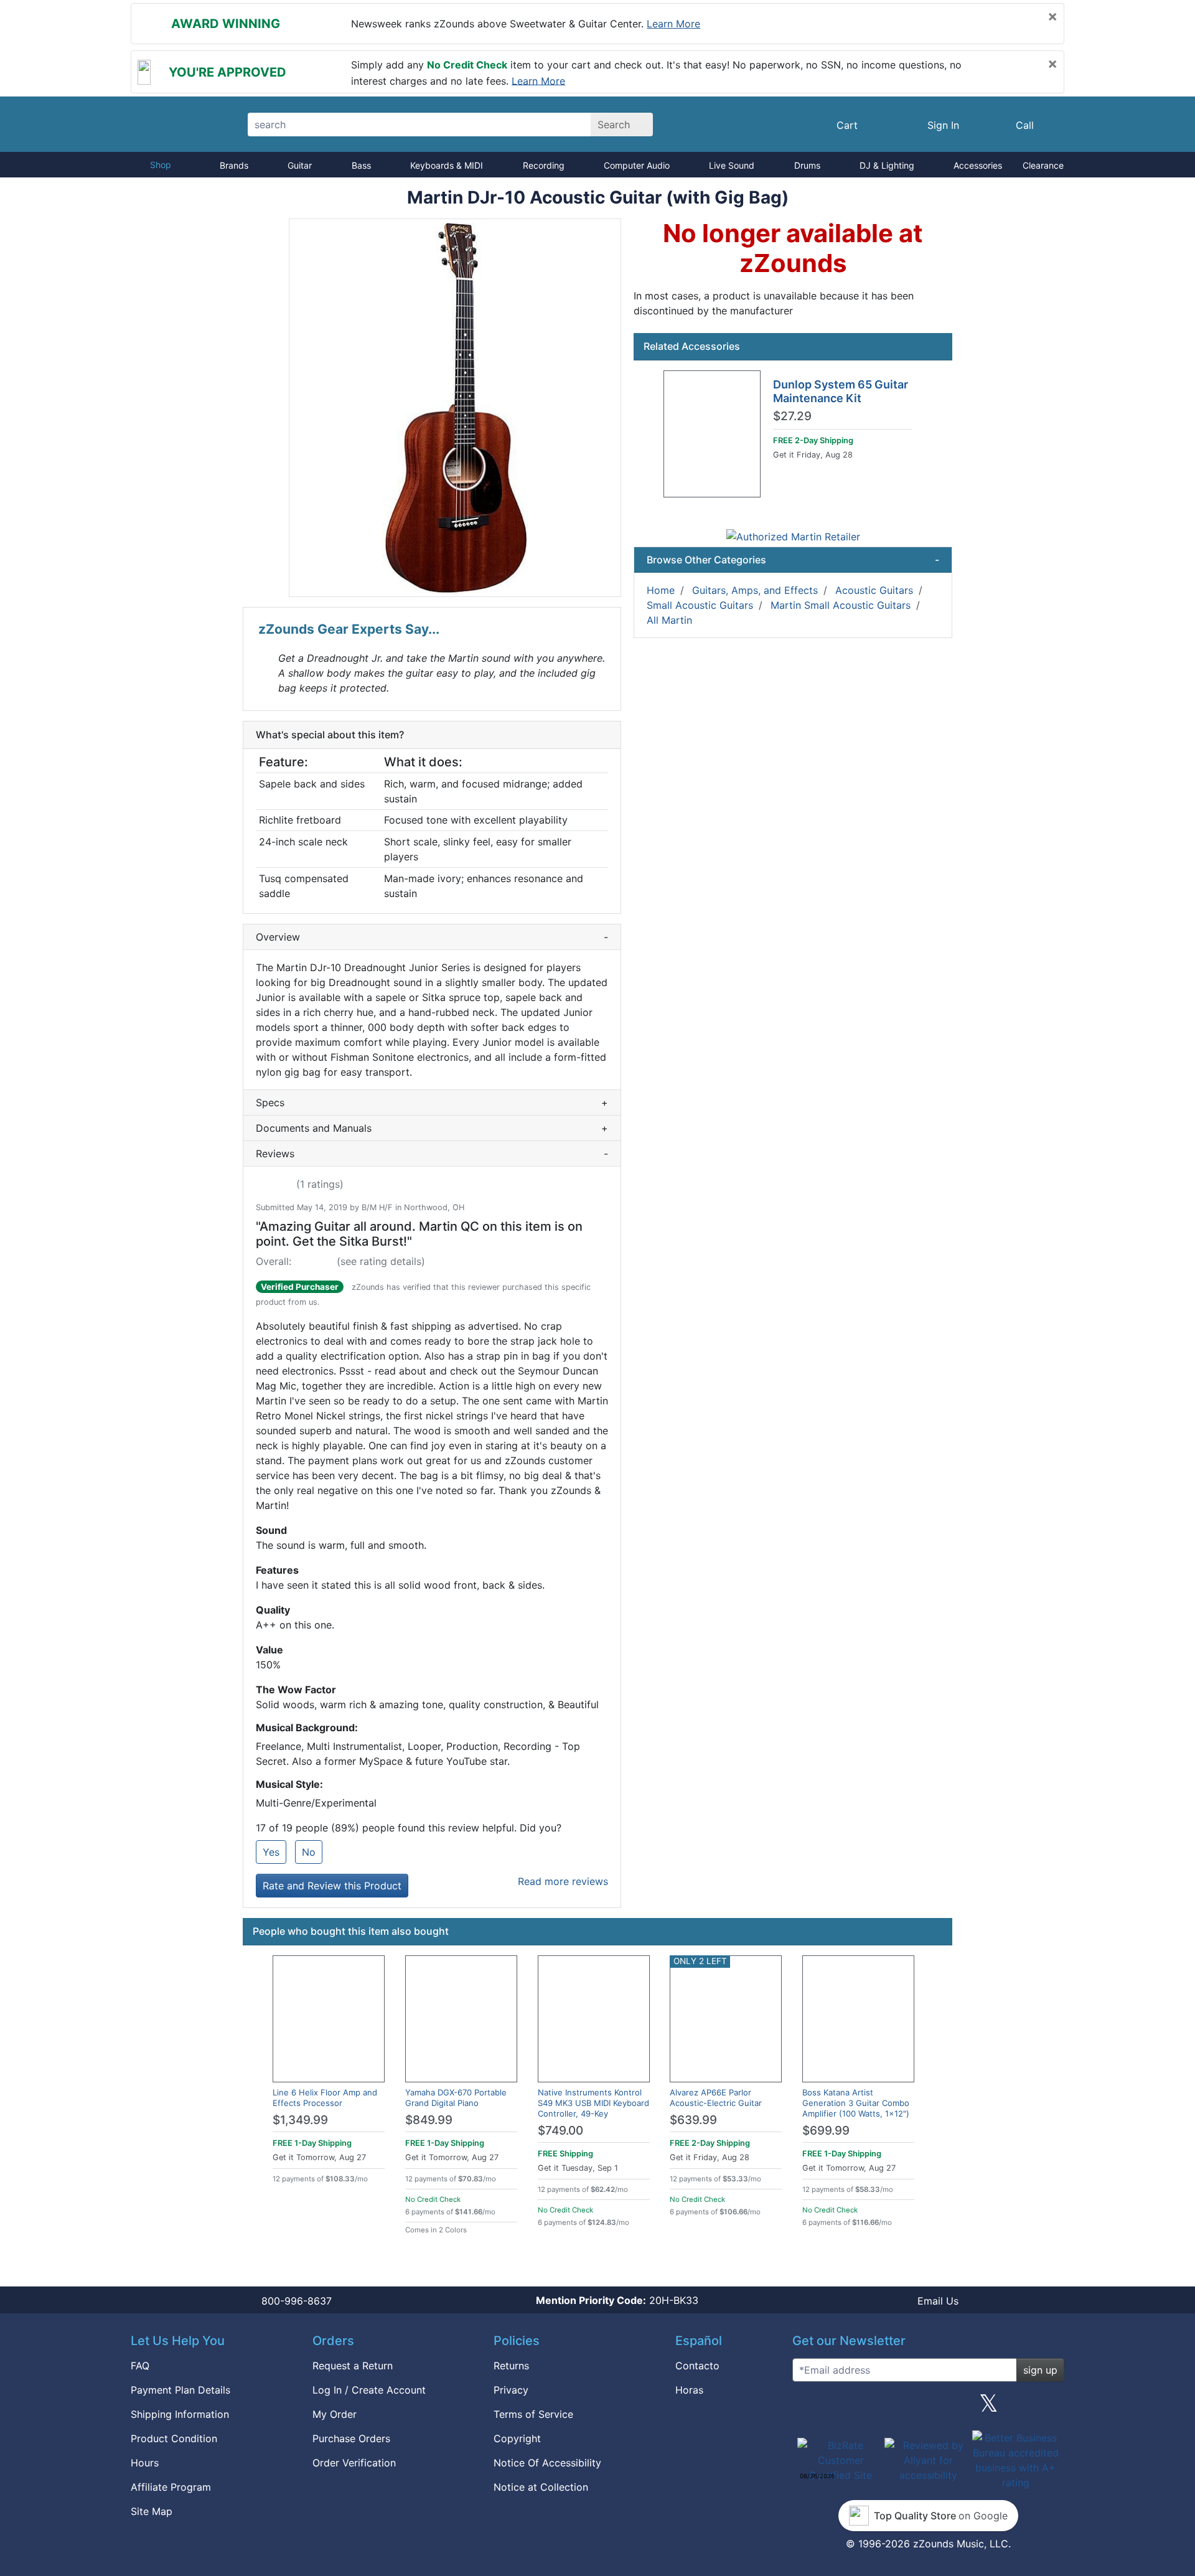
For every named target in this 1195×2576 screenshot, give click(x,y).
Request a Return (353, 2366)
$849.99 (429, 2120)
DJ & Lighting (887, 165)
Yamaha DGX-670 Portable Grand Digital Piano (456, 2098)
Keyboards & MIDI (447, 165)
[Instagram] (928, 2408)
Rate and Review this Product (332, 1886)
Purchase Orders (351, 2438)
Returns (511, 2366)
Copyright (517, 2438)
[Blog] (807, 2408)
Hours (145, 2463)
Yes (271, 1852)
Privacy (511, 2390)
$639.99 (693, 2120)
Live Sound (732, 165)
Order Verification (354, 2463)
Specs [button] (432, 1102)
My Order (335, 2414)
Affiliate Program (171, 2487)
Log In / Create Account (369, 2390)
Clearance (1043, 165)
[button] (455, 408)
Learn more (673, 24)
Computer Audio (637, 165)
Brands (234, 165)
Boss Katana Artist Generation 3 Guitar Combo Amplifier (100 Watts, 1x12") (856, 2103)
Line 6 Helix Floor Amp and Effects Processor (325, 2098)
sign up (1040, 2370)
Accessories (978, 165)
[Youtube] (1050, 2408)
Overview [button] (432, 937)
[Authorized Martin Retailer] (793, 536)
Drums (807, 165)
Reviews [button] (432, 1154)
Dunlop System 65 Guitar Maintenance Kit (841, 391)
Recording (544, 165)
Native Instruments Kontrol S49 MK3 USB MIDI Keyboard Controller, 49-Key (593, 2103)
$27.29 (792, 416)
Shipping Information (180, 2414)
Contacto (697, 2366)
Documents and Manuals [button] (432, 1128)
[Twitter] (989, 2408)
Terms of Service (533, 2414)
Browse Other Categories (793, 560)
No (309, 1852)
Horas (689, 2390)
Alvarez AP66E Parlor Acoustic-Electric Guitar (716, 2098)
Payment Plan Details (180, 2390)
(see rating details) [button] (381, 1261)
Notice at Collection (541, 2487)
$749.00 (560, 2131)
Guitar (300, 165)
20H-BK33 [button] (617, 2300)
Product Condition (174, 2438)
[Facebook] (867, 2408)
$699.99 (826, 2131)
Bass (361, 165)
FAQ (140, 2366)
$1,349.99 (300, 2120)
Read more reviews (563, 1881)
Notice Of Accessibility (547, 2463)
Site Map (152, 2511)
